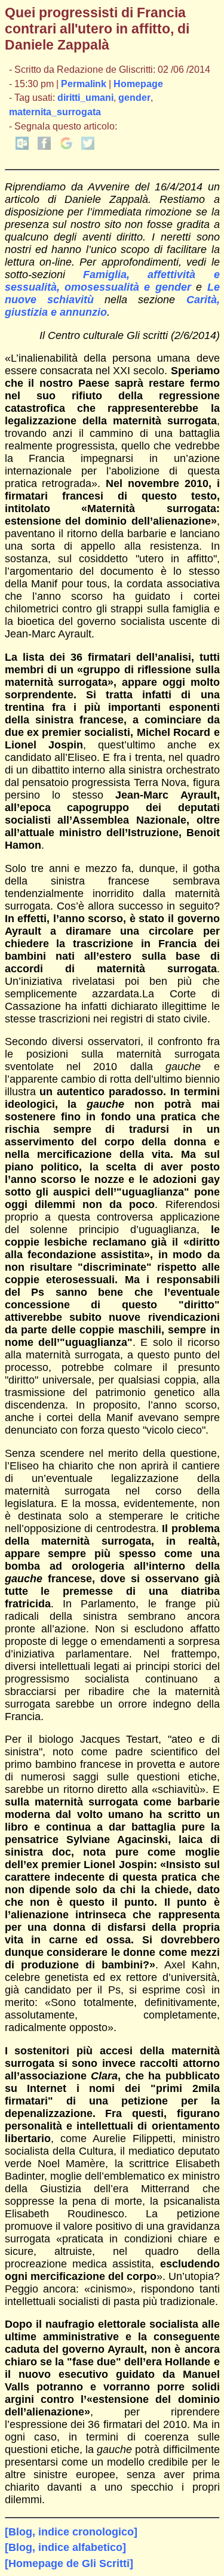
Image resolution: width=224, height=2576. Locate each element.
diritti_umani (85, 98)
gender (134, 98)
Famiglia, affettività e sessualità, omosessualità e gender (112, 281)
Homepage (138, 84)
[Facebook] (44, 147)
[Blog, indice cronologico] (71, 2532)
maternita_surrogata (55, 112)
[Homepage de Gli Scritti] (69, 2563)
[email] (22, 147)
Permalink (84, 84)
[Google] (66, 147)
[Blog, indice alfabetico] (65, 2547)
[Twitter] (88, 147)
